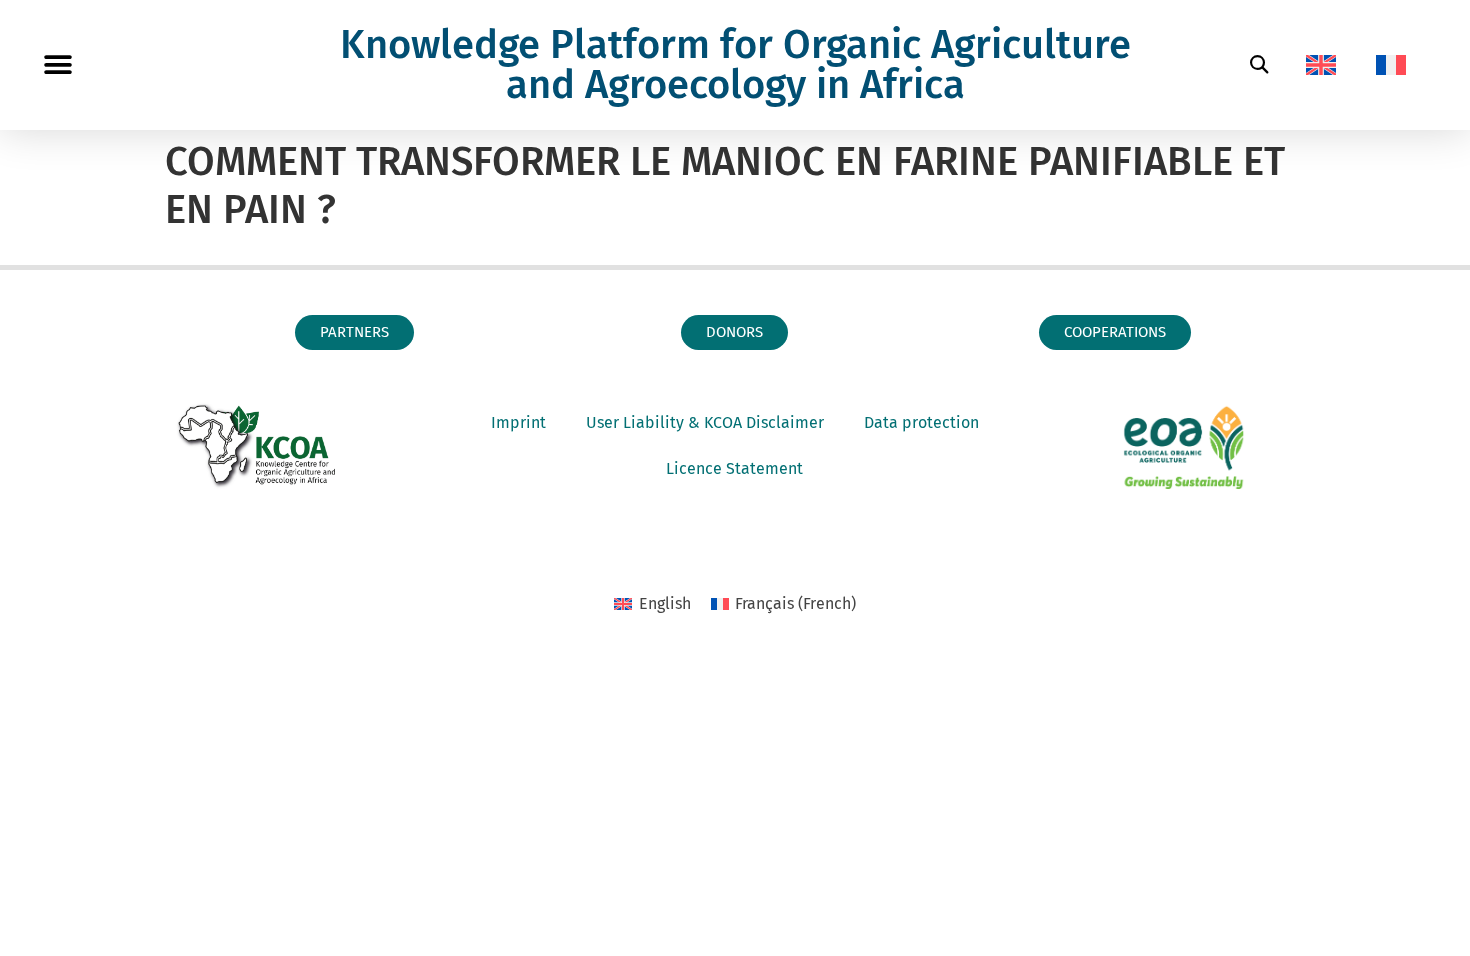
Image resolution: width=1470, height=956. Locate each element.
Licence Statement (734, 468)
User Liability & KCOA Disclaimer (705, 422)
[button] (57, 65)
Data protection (921, 422)
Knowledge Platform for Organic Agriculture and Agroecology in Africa (735, 65)
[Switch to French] (1391, 65)
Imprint (518, 422)
